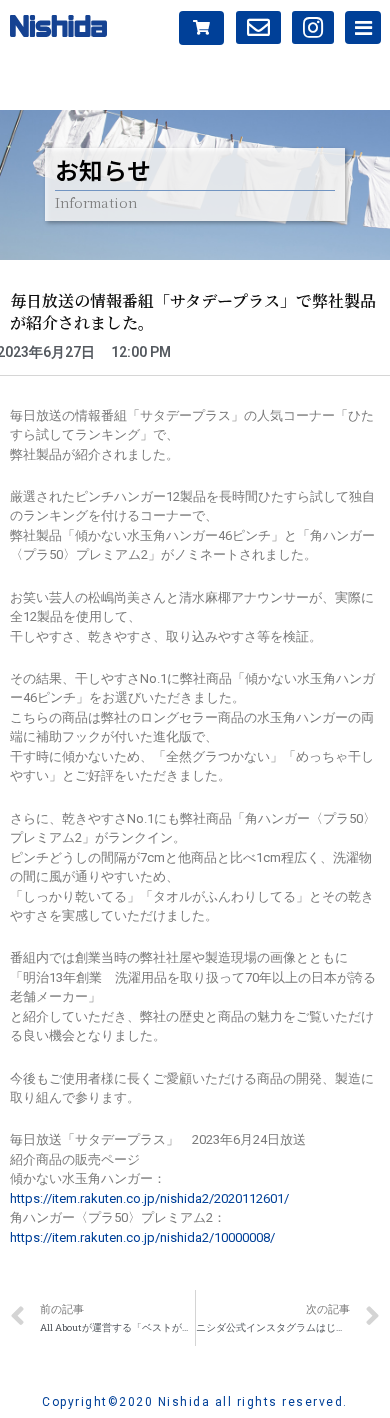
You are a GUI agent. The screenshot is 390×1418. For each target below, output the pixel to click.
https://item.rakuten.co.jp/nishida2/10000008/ (142, 1237)
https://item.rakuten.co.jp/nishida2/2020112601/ (149, 1198)
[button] (201, 28)
